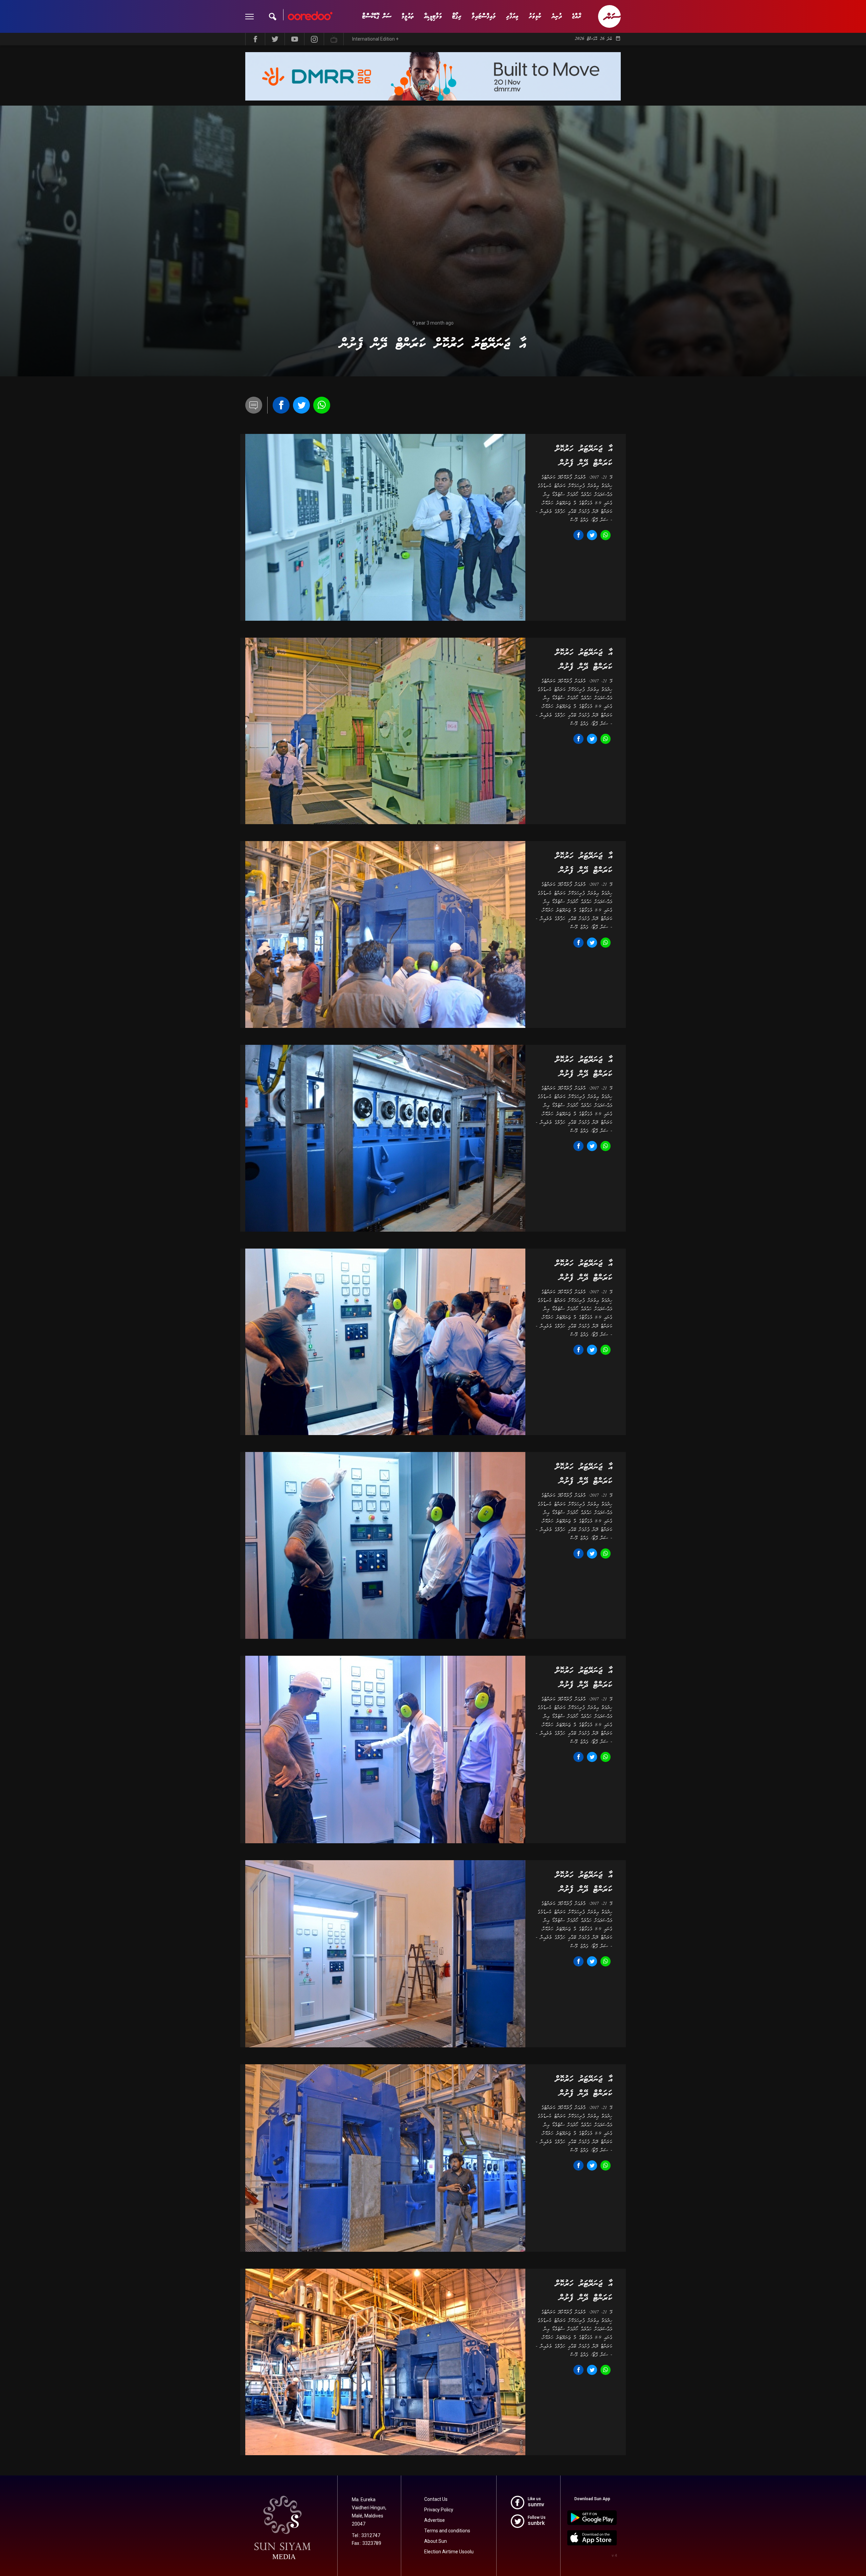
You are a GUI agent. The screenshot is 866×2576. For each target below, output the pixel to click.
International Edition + (375, 39)
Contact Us (436, 2499)
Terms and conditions (447, 2531)
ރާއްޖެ (577, 16)
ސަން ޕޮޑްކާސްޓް (377, 16)
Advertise (435, 2520)
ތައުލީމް (408, 16)
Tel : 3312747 (366, 2535)
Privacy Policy (439, 2510)
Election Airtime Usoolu (449, 2552)
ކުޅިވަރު (535, 16)
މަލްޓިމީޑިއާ (433, 16)
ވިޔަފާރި (512, 16)
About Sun (436, 2541)
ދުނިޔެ (557, 16)
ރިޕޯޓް (457, 16)
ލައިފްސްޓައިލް (484, 16)
